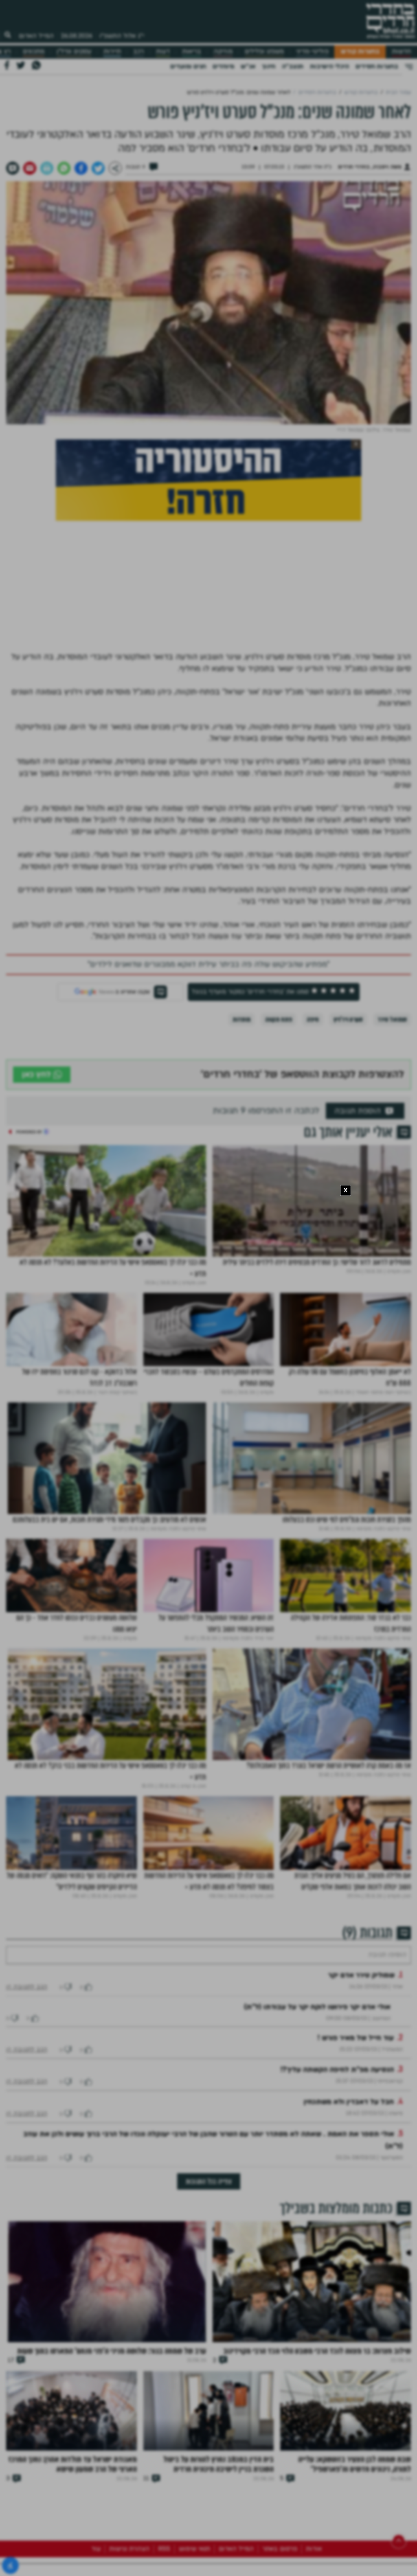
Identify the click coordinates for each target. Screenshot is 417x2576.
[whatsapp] (64, 168)
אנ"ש (248, 66)
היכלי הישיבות (329, 66)
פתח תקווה (279, 1019)
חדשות (401, 52)
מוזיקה (223, 52)
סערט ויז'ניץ (348, 1019)
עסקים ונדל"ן (74, 52)
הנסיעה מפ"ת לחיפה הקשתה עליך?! (337, 2094)
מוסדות (241, 1019)
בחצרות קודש (360, 52)
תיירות (112, 52)
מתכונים (34, 52)
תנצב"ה (293, 66)
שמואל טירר (392, 1019)
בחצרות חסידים (377, 66)
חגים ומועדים (188, 66)
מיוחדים (223, 66)
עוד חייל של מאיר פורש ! (356, 2062)
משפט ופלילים (264, 52)
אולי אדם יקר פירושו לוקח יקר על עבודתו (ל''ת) (317, 2031)
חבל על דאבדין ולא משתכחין (349, 2126)
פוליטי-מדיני (312, 52)
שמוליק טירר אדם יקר (361, 2000)
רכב (138, 52)
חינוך (269, 66)
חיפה (313, 1019)
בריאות (192, 52)
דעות (163, 52)
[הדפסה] (47, 168)
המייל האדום (36, 36)
